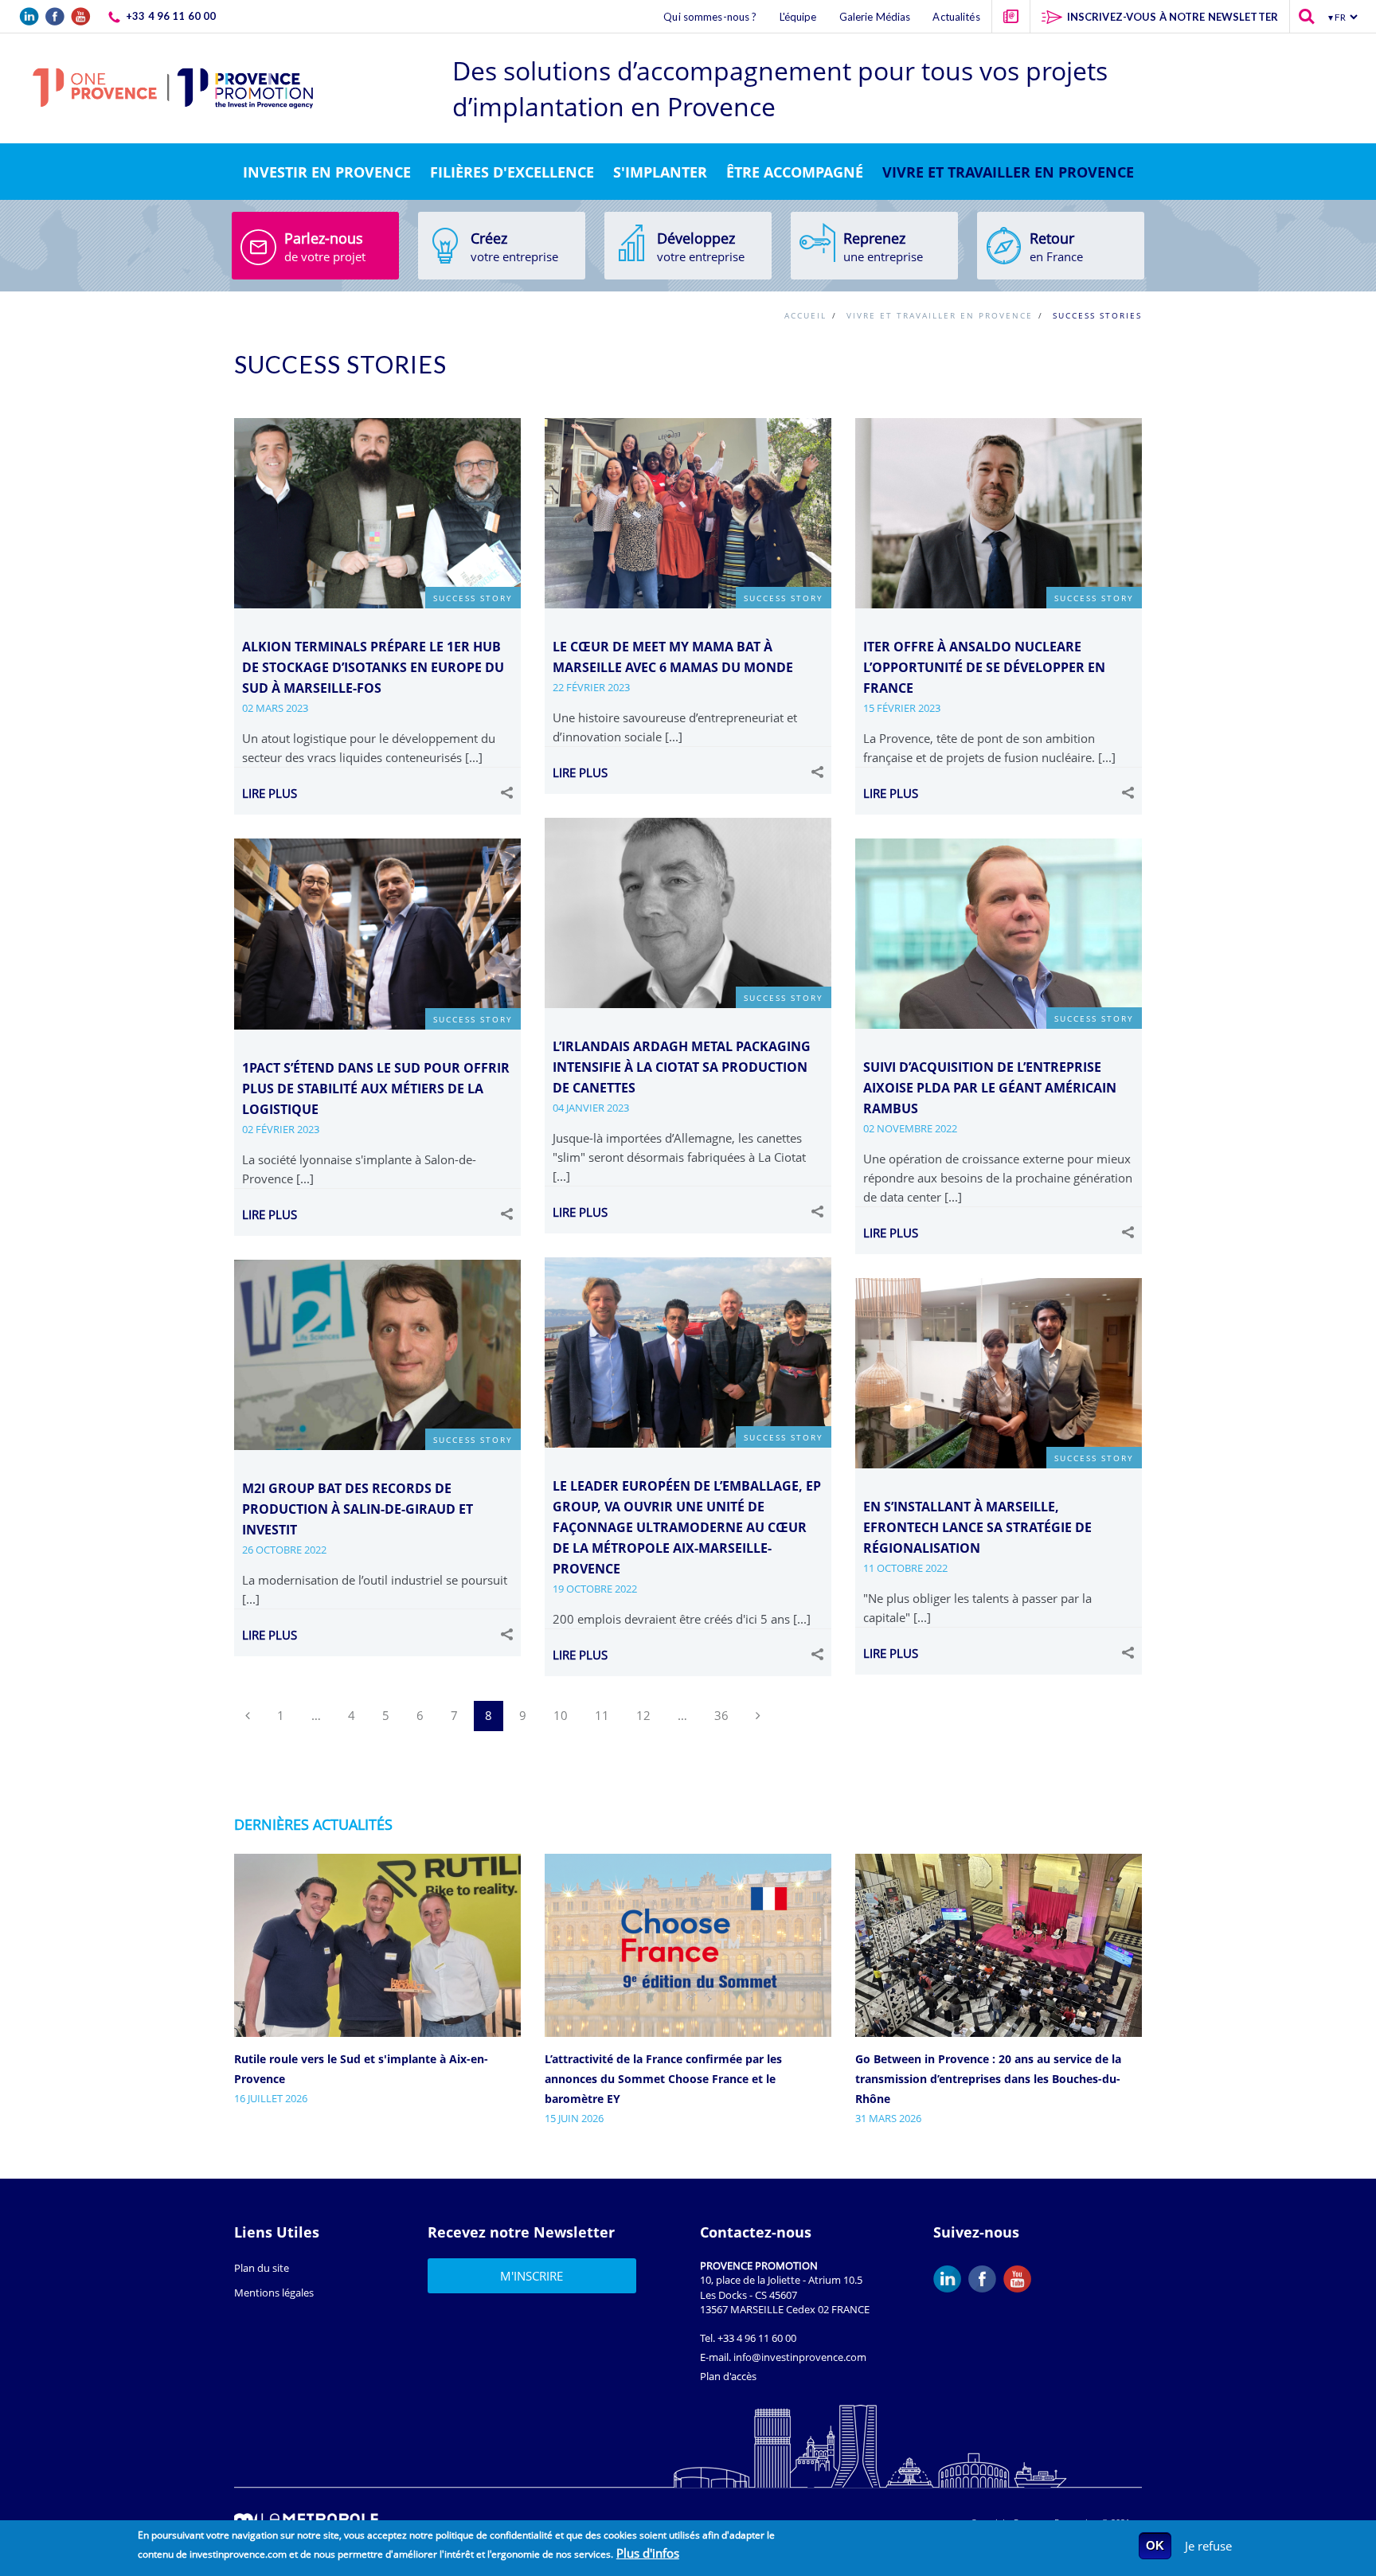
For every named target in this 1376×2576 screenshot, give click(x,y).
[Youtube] (1021, 2279)
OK (1155, 2545)
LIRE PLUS (270, 793)
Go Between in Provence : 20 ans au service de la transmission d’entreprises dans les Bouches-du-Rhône (988, 2079)
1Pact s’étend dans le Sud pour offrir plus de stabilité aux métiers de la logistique (376, 1089)
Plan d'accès (728, 2376)
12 (643, 1715)
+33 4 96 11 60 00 (757, 2338)
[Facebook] (986, 2279)
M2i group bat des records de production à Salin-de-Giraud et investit (358, 1509)
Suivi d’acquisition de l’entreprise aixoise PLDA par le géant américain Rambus (990, 1088)
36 (721, 1715)
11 (602, 1715)
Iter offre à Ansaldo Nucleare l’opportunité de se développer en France (984, 667)
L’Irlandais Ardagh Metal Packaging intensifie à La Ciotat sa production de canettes (682, 1067)
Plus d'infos (648, 2553)
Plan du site (262, 2268)
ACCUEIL (805, 316)
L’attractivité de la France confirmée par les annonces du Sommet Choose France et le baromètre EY (663, 2079)
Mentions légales (274, 2293)
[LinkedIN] (951, 2279)
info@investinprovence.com (800, 2357)
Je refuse (1208, 2546)
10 (561, 1715)
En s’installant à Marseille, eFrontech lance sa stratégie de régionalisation (977, 1527)
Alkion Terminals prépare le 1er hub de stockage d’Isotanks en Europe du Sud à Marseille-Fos (373, 667)
